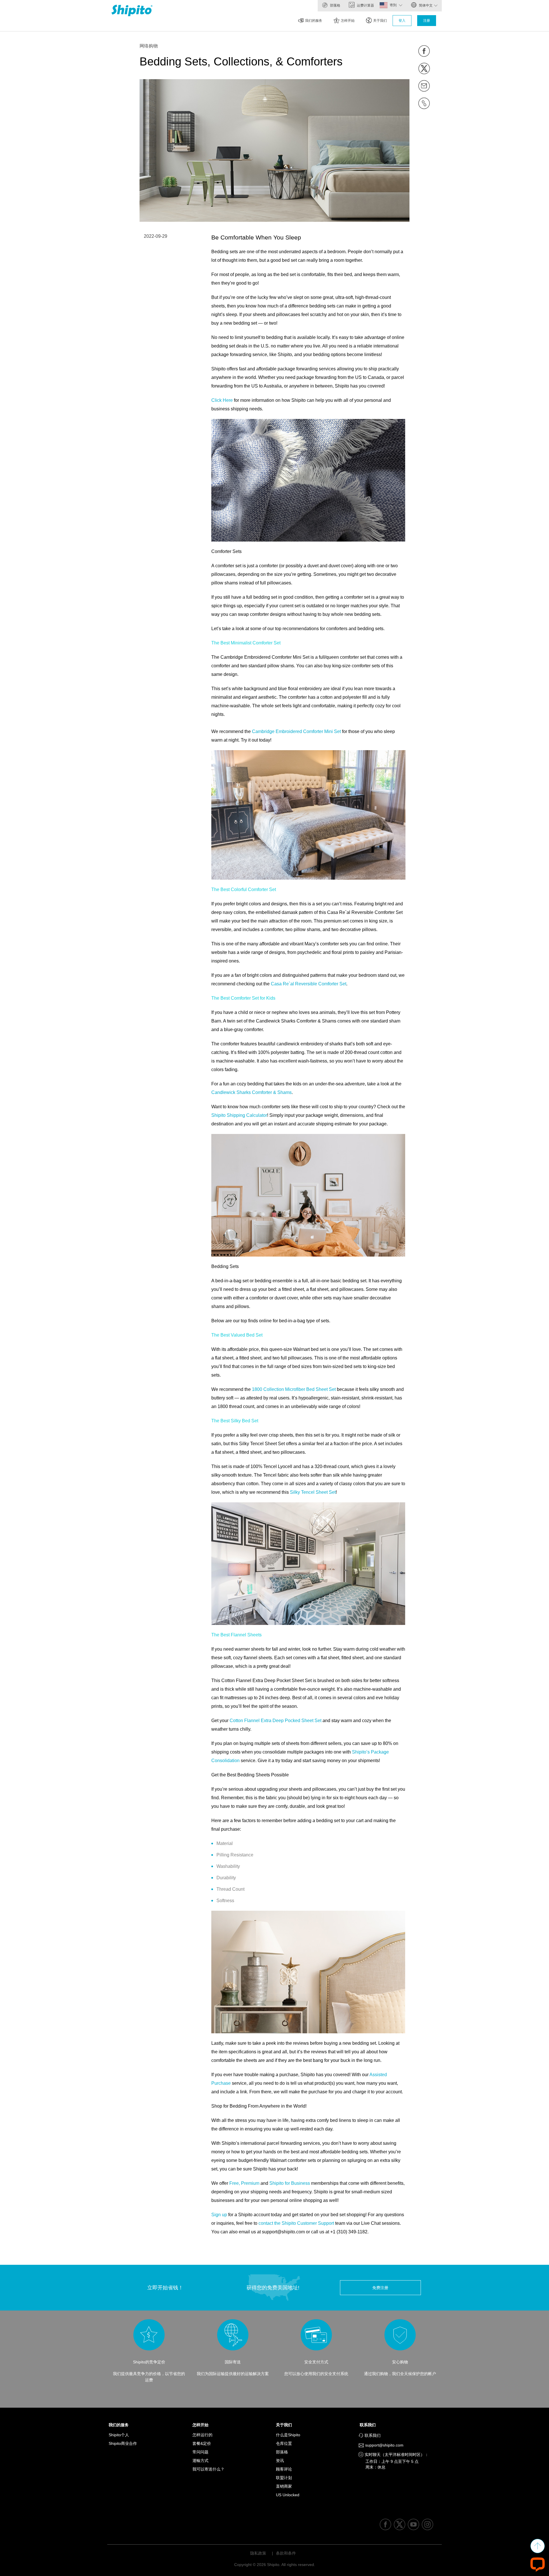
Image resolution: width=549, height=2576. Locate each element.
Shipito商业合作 (123, 2443)
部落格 (335, 5)
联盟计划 (284, 2478)
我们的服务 (314, 21)
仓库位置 (284, 2443)
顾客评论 (284, 2469)
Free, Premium (244, 2183)
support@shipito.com (384, 2445)
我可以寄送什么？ (208, 2469)
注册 (427, 21)
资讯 (280, 2461)
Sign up (219, 2215)
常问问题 (200, 2452)
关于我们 (380, 21)
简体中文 (425, 5)
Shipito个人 (119, 2435)
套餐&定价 (202, 2443)
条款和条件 (286, 2553)
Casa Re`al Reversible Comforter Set (309, 984)
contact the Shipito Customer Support (296, 2223)
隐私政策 (258, 2553)
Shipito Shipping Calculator (239, 1115)
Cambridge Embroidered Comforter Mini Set (296, 731)
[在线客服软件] (538, 2564)
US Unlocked (288, 2495)
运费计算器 (365, 5)
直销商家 (284, 2486)
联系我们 (369, 2425)
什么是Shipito (288, 2435)
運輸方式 (200, 2461)
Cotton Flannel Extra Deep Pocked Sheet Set (276, 1721)
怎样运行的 (202, 2435)
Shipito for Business (290, 2183)
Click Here (222, 400)
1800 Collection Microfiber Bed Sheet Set (294, 1389)
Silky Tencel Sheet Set (313, 1492)
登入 (402, 21)
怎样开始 (348, 21)
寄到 (394, 5)
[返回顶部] (538, 2546)
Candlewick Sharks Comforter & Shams (251, 1092)
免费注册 (380, 2288)
